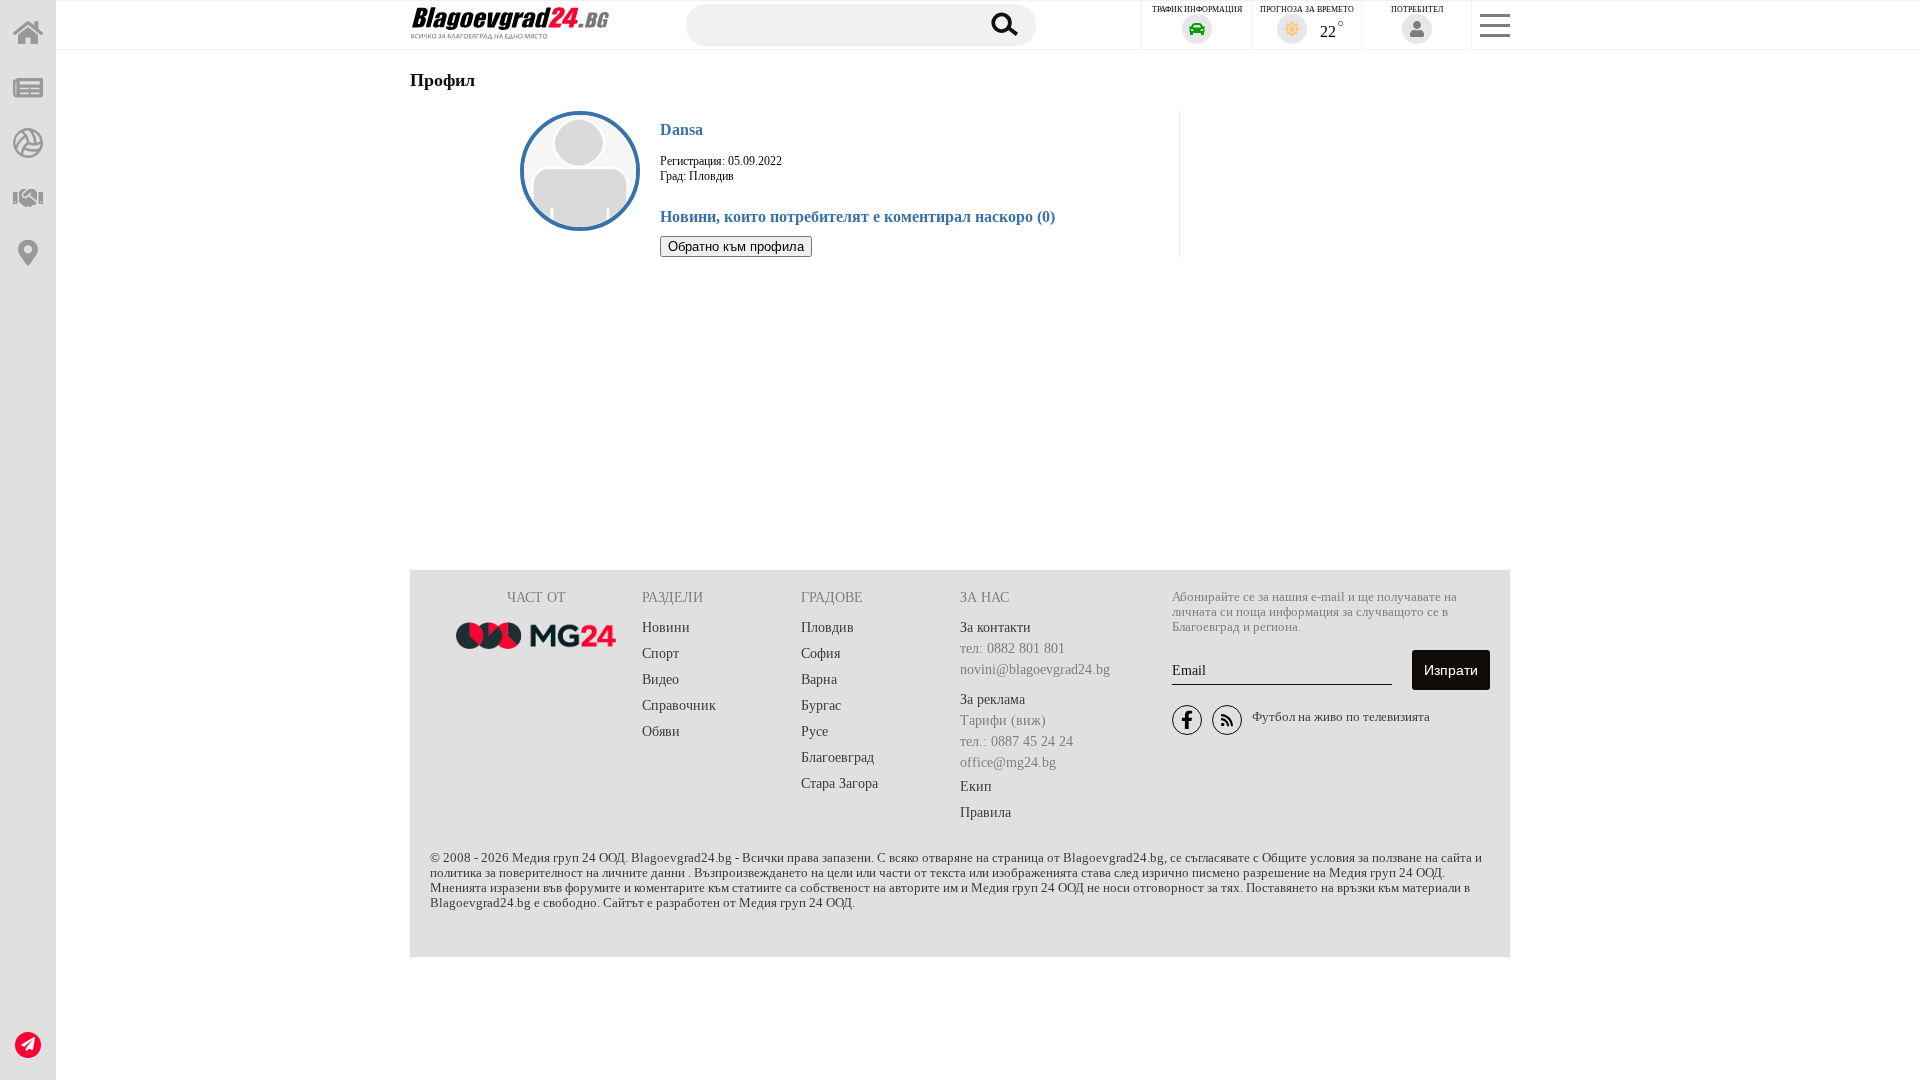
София (820, 653)
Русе (814, 731)
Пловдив (827, 627)
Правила (985, 812)
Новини (666, 627)
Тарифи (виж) (1003, 720)
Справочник (679, 705)
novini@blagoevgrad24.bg (1035, 669)
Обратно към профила (736, 246)
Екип (976, 786)
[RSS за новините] (1227, 720)
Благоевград (837, 757)
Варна (819, 679)
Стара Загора (839, 783)
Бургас (821, 705)
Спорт (660, 653)
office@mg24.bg (1008, 762)
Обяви (661, 731)
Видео (660, 679)
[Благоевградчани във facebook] (1187, 720)
